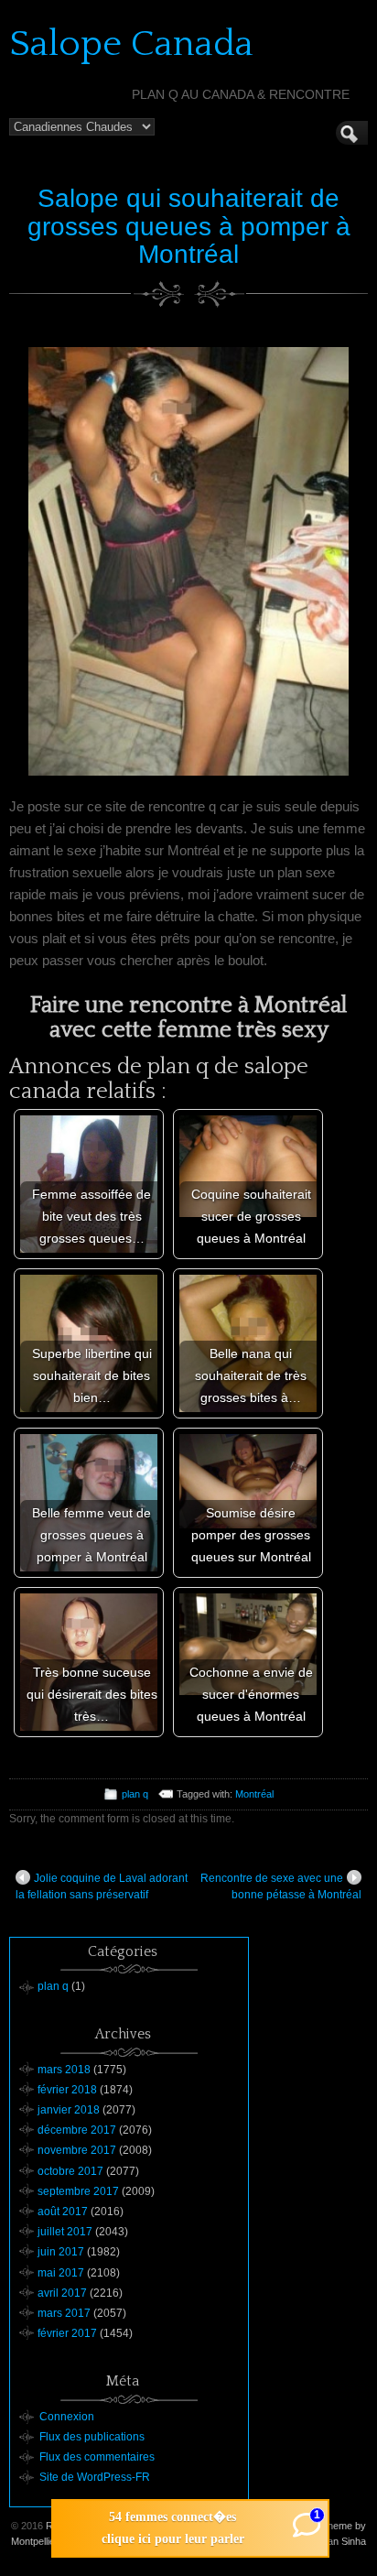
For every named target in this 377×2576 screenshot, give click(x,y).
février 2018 (67, 2090)
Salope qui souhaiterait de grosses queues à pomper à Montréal (189, 227)
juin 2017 (61, 2252)
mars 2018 (64, 2070)
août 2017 (63, 2212)
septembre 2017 (78, 2191)
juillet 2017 (65, 2232)
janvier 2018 (69, 2110)
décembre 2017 (77, 2130)
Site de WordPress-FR (95, 2477)
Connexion (67, 2417)
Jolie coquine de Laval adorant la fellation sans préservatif (102, 1886)
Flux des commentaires (97, 2457)
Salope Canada (131, 44)
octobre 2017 (70, 2171)
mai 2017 (61, 2273)
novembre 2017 (77, 2150)
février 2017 (67, 2333)
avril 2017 (62, 2293)
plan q (135, 1794)
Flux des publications (92, 2437)
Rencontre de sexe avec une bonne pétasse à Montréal (281, 1886)
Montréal (254, 1794)
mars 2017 (64, 2313)
